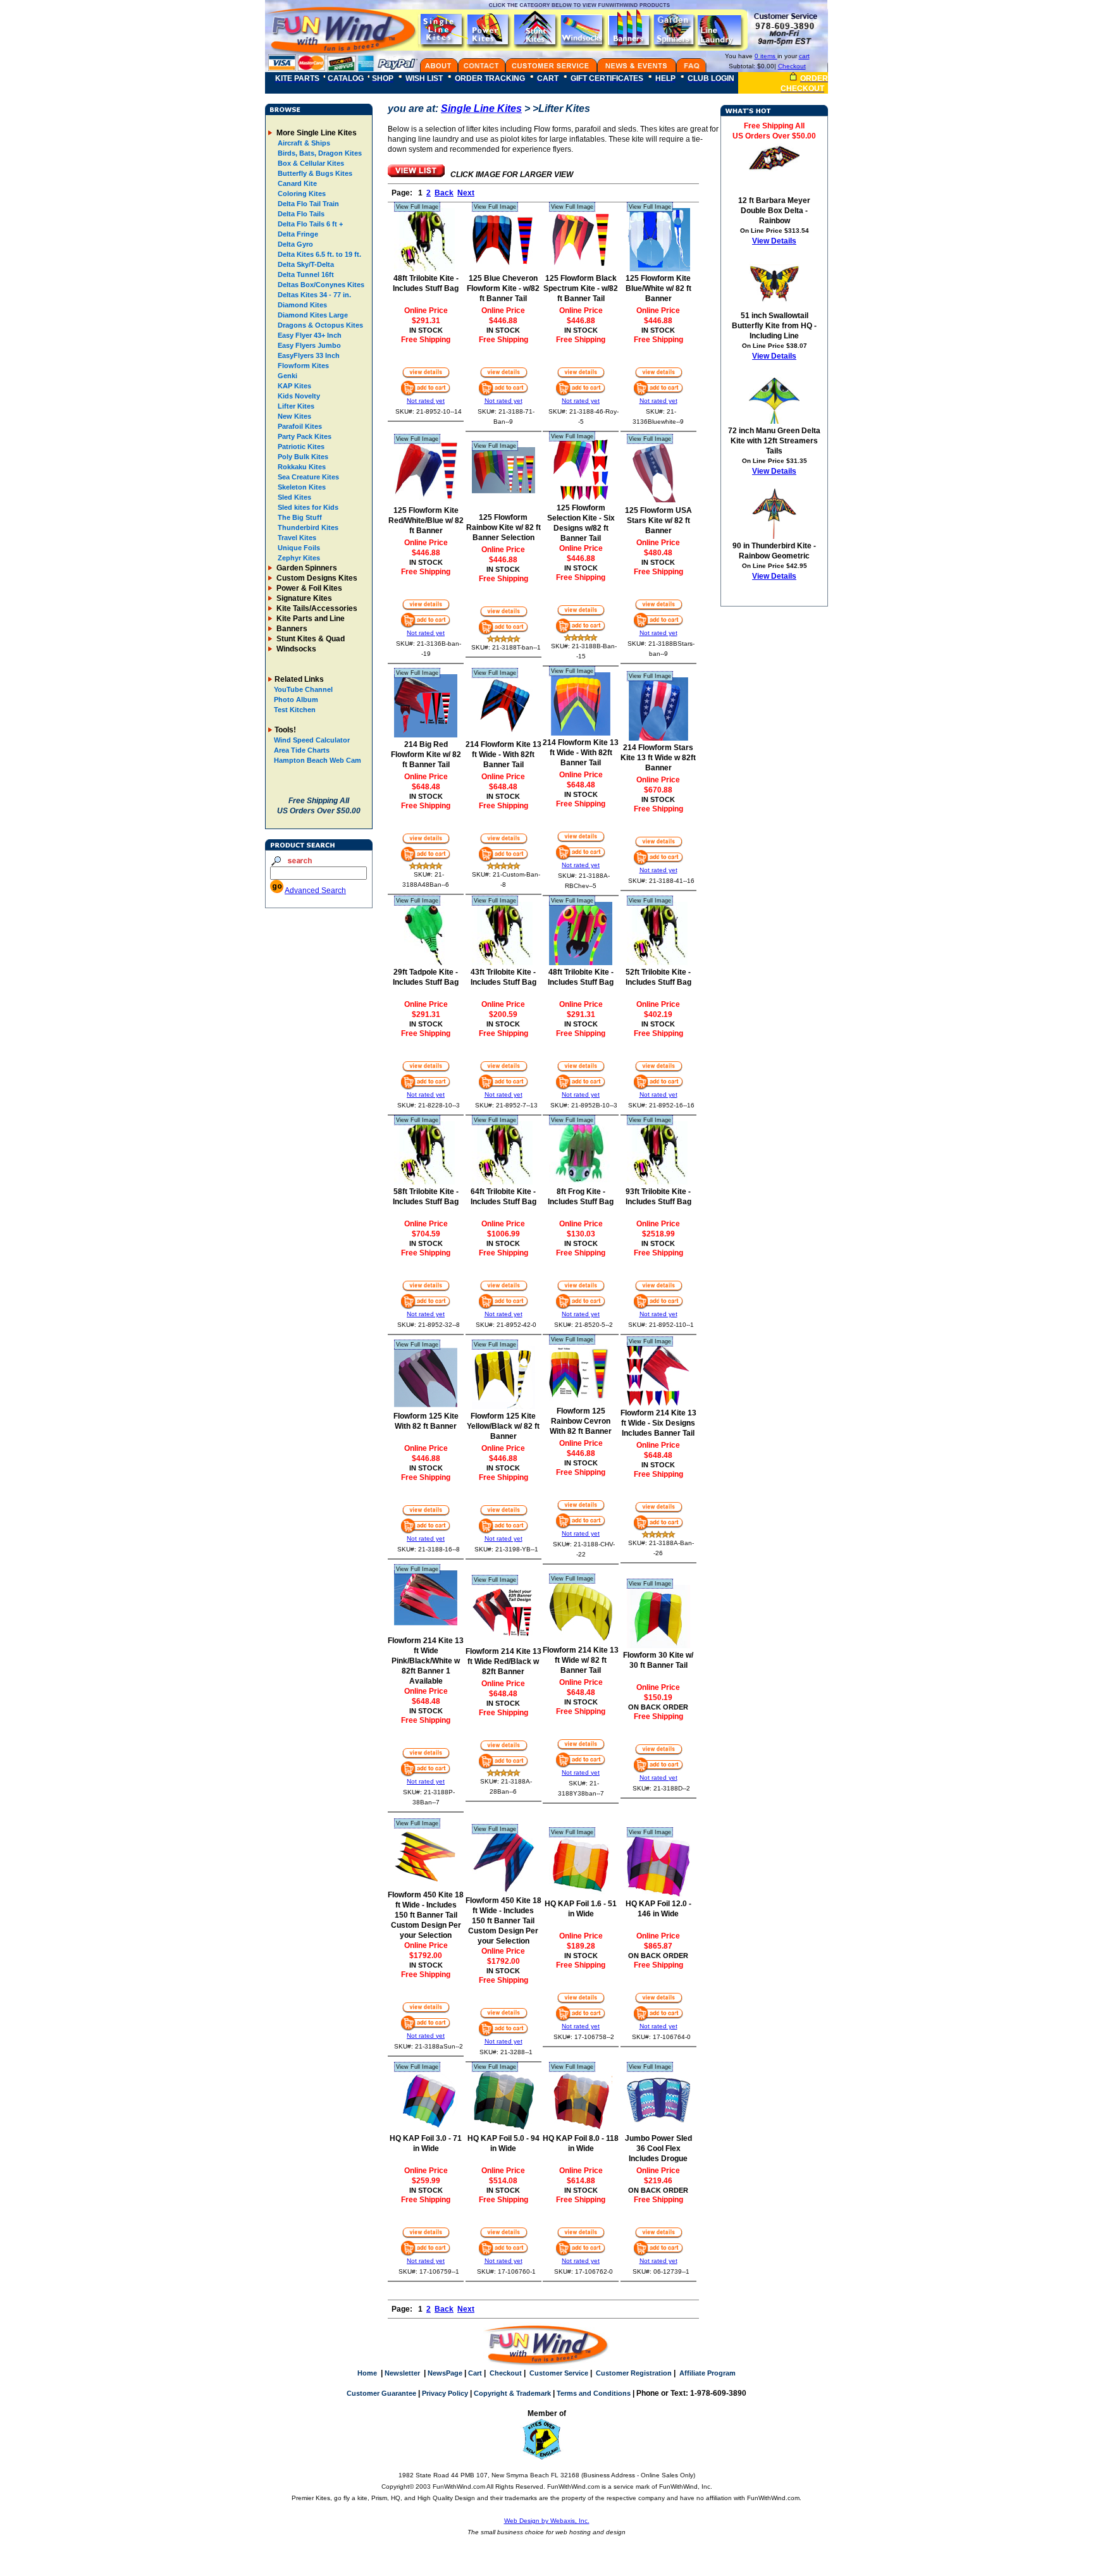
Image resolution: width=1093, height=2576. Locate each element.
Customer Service (559, 2373)
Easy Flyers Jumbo (308, 345)
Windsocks (295, 649)
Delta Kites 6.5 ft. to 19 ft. (318, 254)
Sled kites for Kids (307, 507)
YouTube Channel (303, 689)
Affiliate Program (707, 2373)
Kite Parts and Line (310, 619)
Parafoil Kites (299, 426)
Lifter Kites (295, 406)
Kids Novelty (298, 396)
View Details (774, 241)
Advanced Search (315, 891)
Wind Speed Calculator (312, 740)
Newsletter (402, 2373)
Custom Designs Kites (316, 578)
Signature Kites (303, 598)
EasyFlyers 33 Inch (308, 355)
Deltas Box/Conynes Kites (320, 285)
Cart (475, 2373)
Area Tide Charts (302, 750)
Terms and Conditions (594, 2393)
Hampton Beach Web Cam (318, 760)
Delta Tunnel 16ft (305, 274)
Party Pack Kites (304, 436)
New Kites (293, 416)
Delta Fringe (297, 234)
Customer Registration (634, 2373)
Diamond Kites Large (312, 315)
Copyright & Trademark (512, 2393)
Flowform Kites (302, 366)
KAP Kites (293, 386)
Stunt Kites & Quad (310, 639)
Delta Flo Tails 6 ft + (309, 224)
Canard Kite (296, 183)
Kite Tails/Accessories (316, 608)
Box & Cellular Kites (310, 163)
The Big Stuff (299, 517)
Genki (287, 376)
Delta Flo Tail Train (307, 204)
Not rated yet (426, 401)
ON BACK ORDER (658, 1707)
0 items (766, 56)
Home (367, 2373)
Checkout (792, 66)
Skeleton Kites (301, 487)
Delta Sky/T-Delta (305, 264)
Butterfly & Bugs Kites (314, 173)
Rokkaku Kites (301, 467)
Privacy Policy (445, 2393)
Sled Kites (293, 497)
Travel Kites (296, 538)
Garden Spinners (306, 568)
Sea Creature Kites (307, 477)
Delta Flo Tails (300, 214)
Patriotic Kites (300, 447)
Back (444, 193)
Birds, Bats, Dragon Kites (319, 153)
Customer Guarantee (381, 2393)
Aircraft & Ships (303, 143)
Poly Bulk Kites (302, 457)
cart (804, 56)
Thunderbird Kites (307, 527)
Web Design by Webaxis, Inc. (547, 2521)
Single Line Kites (481, 108)
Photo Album (296, 699)
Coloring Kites (301, 194)
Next (466, 193)
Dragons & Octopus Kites (319, 325)
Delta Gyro (294, 244)
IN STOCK (426, 330)
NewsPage (445, 2373)
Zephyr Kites (298, 558)
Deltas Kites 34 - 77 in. (313, 295)
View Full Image (417, 207)
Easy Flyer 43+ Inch (309, 335)
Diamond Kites (301, 305)
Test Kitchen (295, 710)
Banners (291, 629)
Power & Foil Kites (308, 588)
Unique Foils (298, 548)
